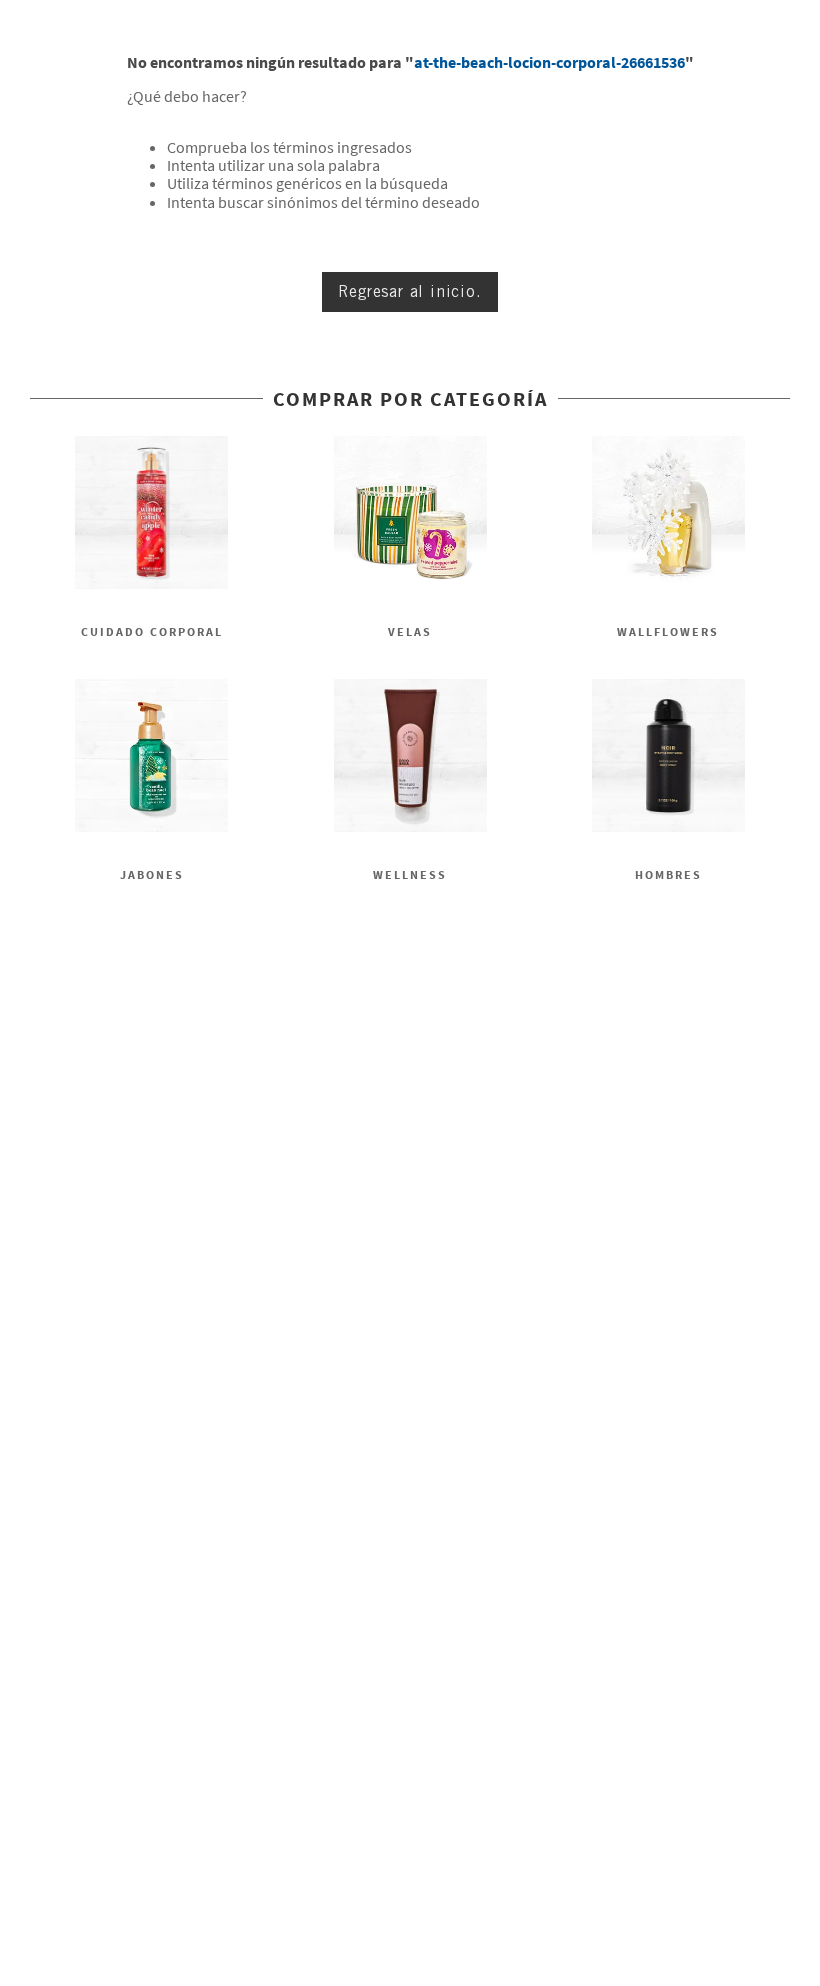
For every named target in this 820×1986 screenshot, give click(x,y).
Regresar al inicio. (409, 291)
